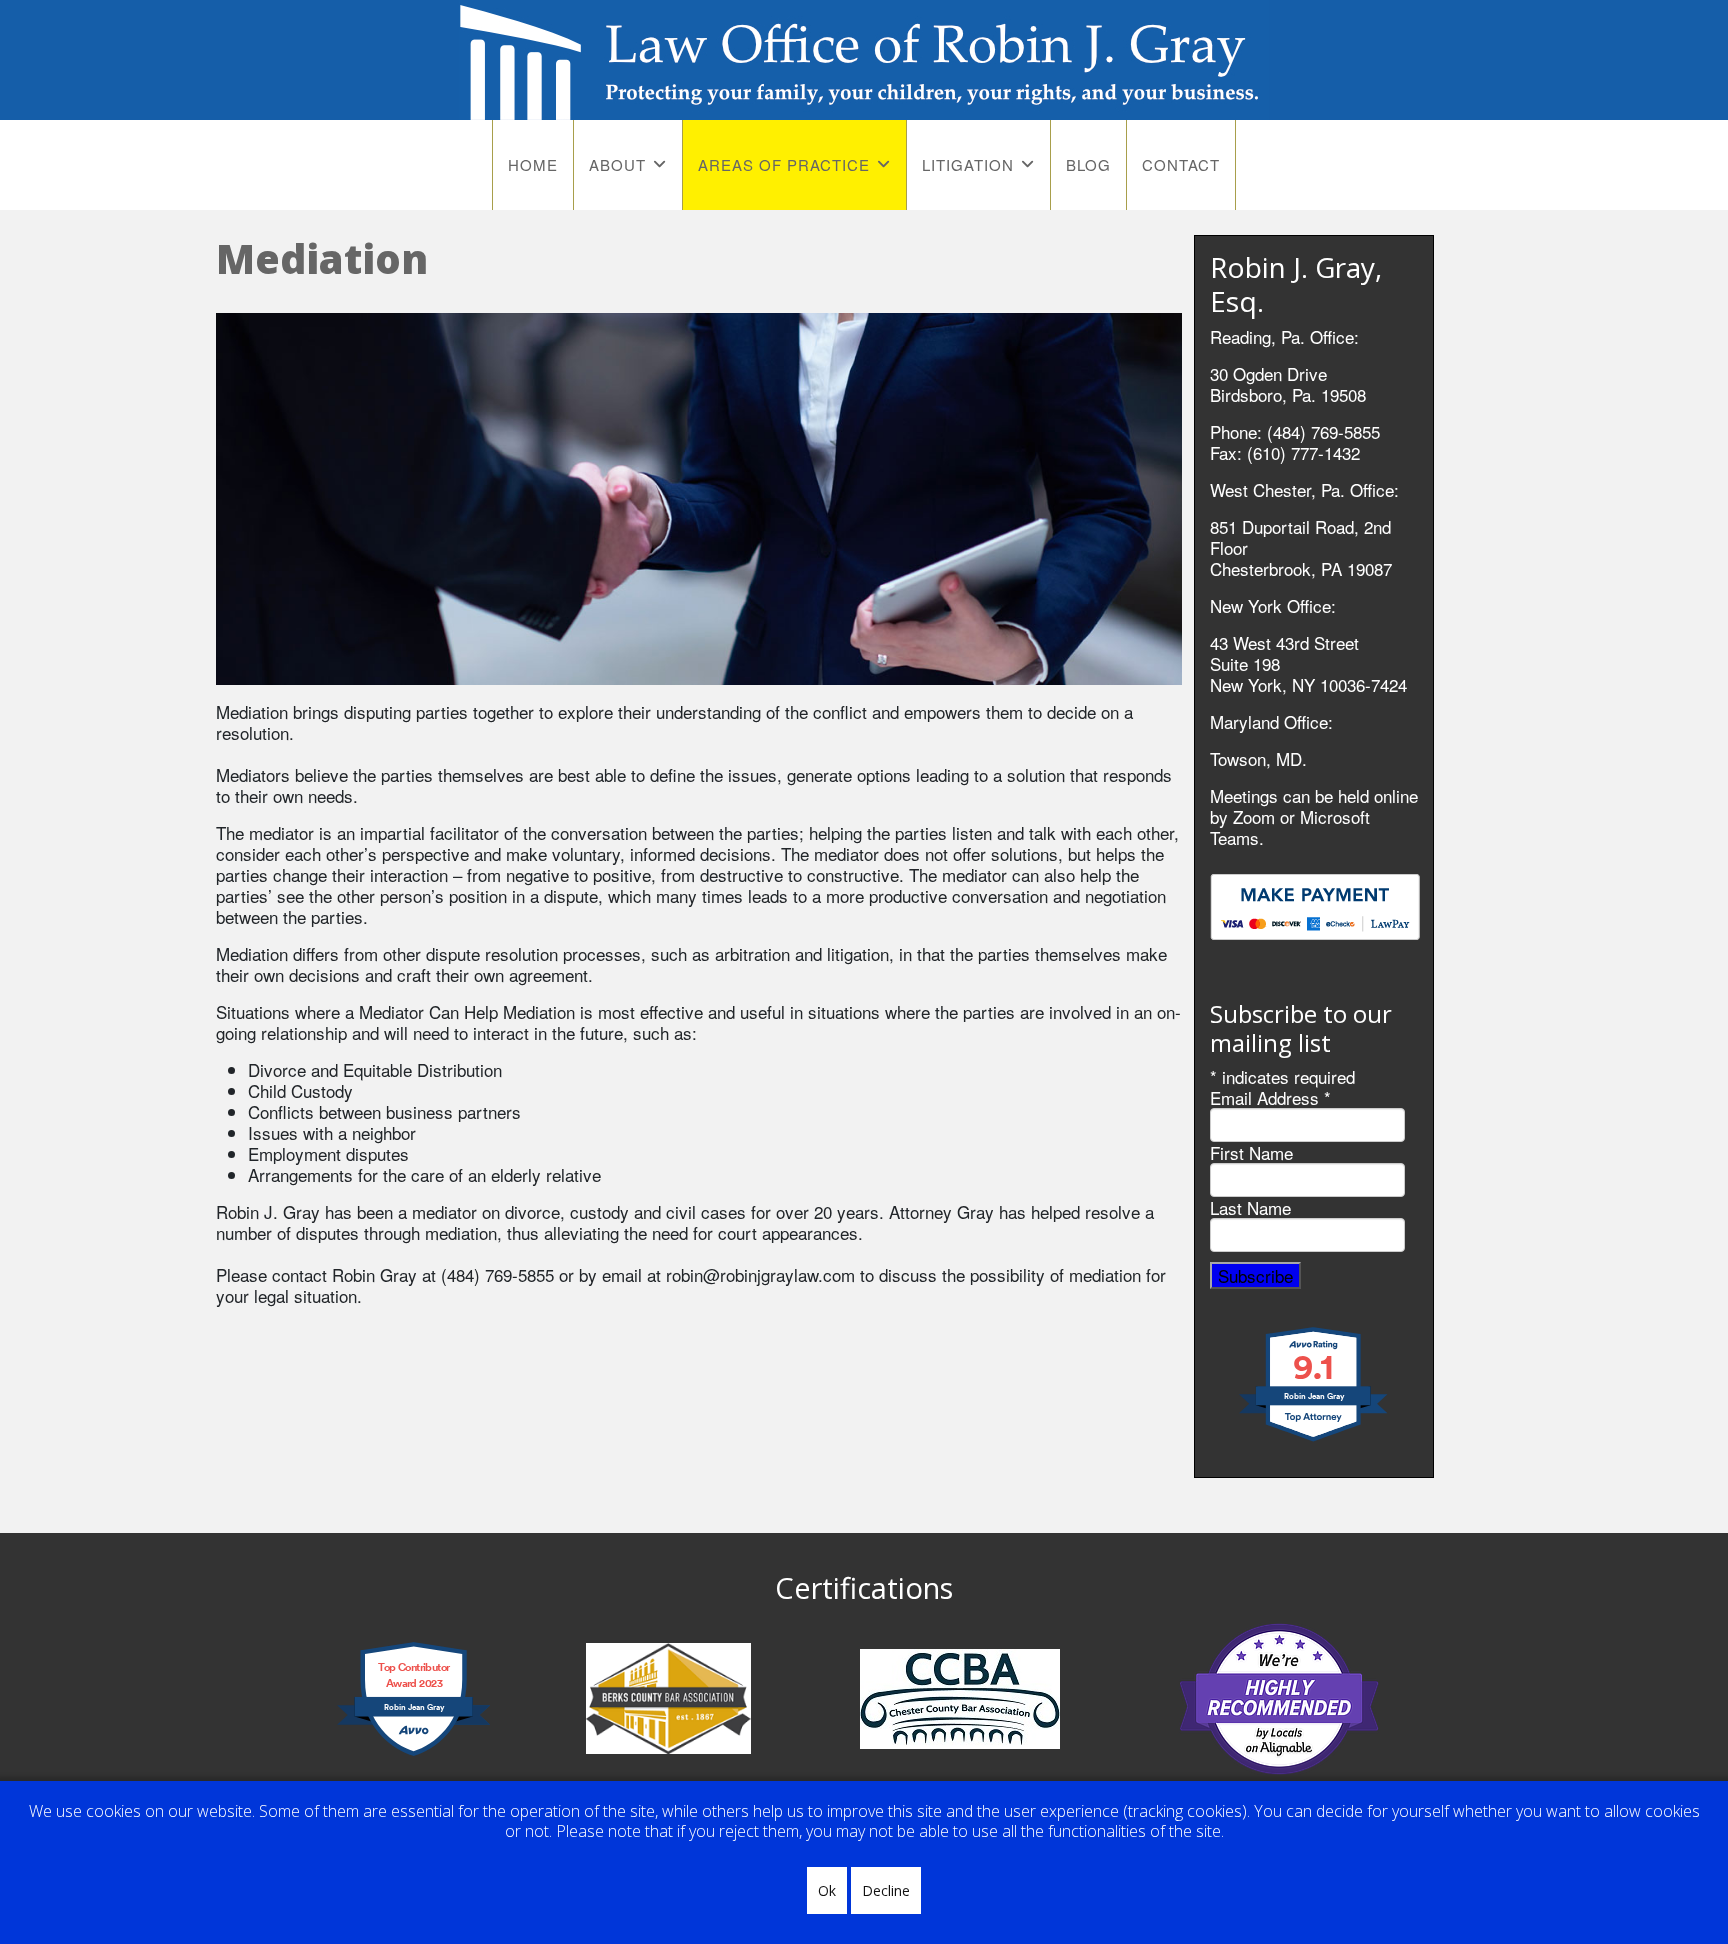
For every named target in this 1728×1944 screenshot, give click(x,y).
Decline (886, 1890)
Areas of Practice (784, 164)
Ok (827, 1890)
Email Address (1270, 1097)
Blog (1088, 164)
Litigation (968, 164)
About (617, 164)
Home (533, 164)
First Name (1251, 1152)
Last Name (1250, 1207)
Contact (1181, 164)
